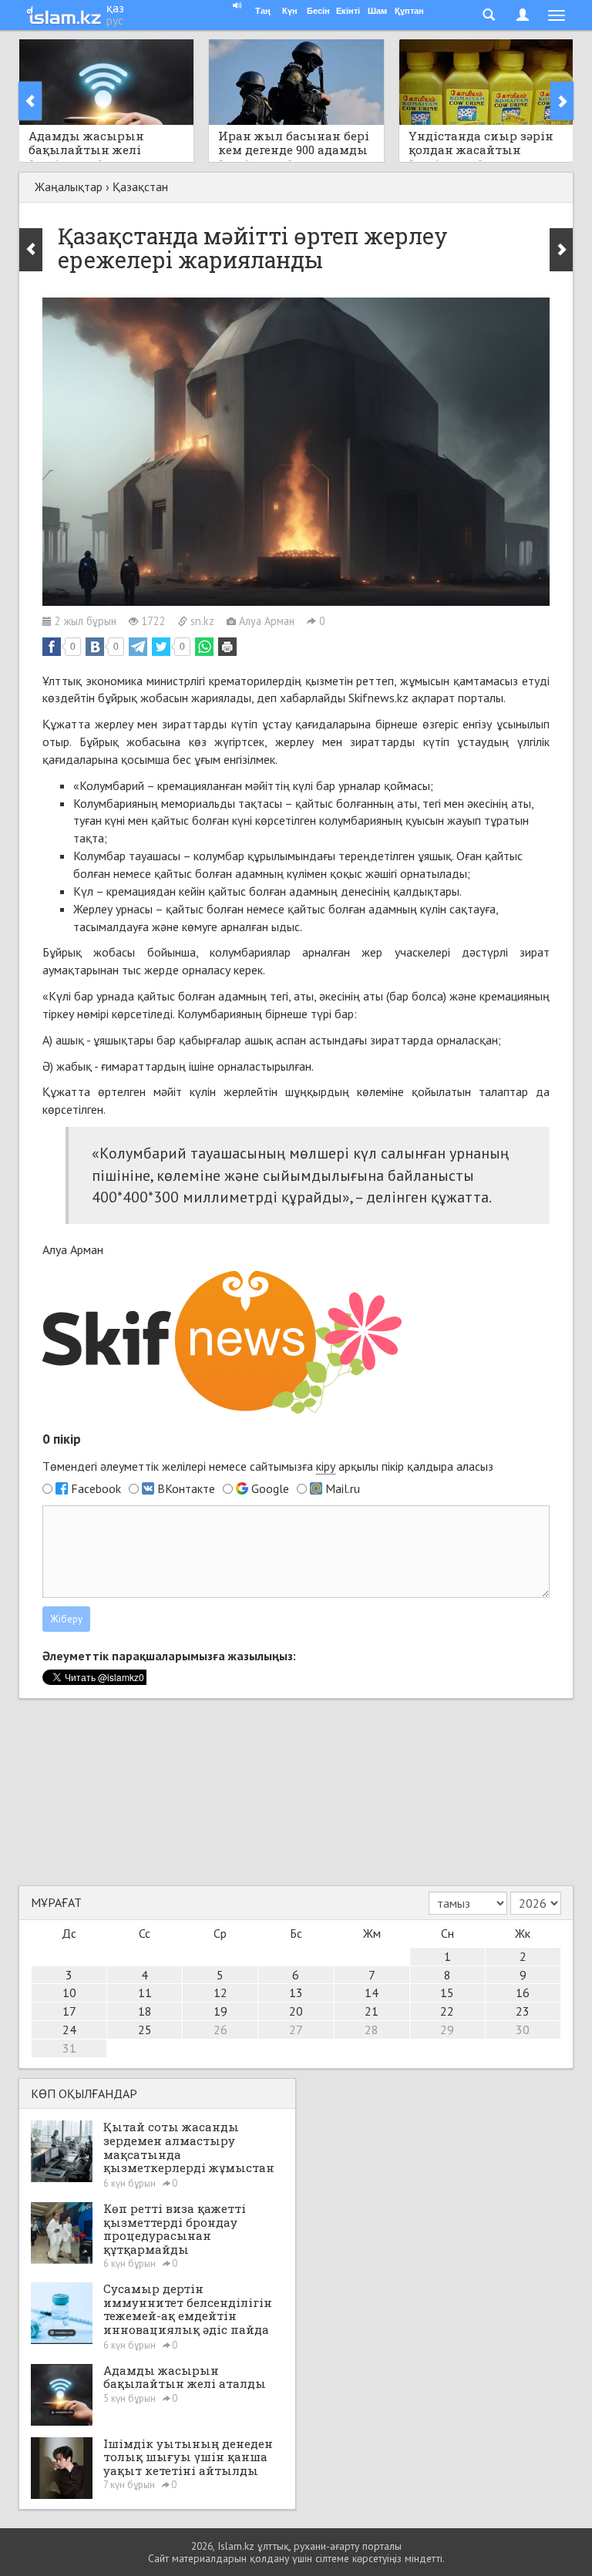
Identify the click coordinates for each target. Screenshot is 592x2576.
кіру (326, 1466)
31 (69, 2048)
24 (69, 2030)
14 (372, 1993)
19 (220, 2011)
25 (145, 2030)
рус (115, 20)
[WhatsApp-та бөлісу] (204, 647)
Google (270, 1488)
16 (523, 1993)
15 (447, 1993)
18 (145, 2011)
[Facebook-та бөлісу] (52, 647)
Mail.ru (343, 1488)
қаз (115, 8)
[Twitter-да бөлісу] (161, 647)
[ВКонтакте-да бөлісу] (95, 647)
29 (447, 2030)
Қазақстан (140, 187)
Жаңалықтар (69, 187)
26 (220, 2030)
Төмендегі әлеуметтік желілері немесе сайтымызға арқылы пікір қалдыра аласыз (268, 1466)
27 (296, 2030)
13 (296, 1993)
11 (145, 1993)
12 (220, 1993)
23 (523, 2011)
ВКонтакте (186, 1488)
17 (69, 2011)
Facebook (96, 1488)
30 (523, 2030)
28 (372, 2030)
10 (69, 1993)
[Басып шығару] (227, 647)
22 (447, 2011)
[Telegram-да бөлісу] (138, 647)
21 (372, 2011)
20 (296, 2011)
